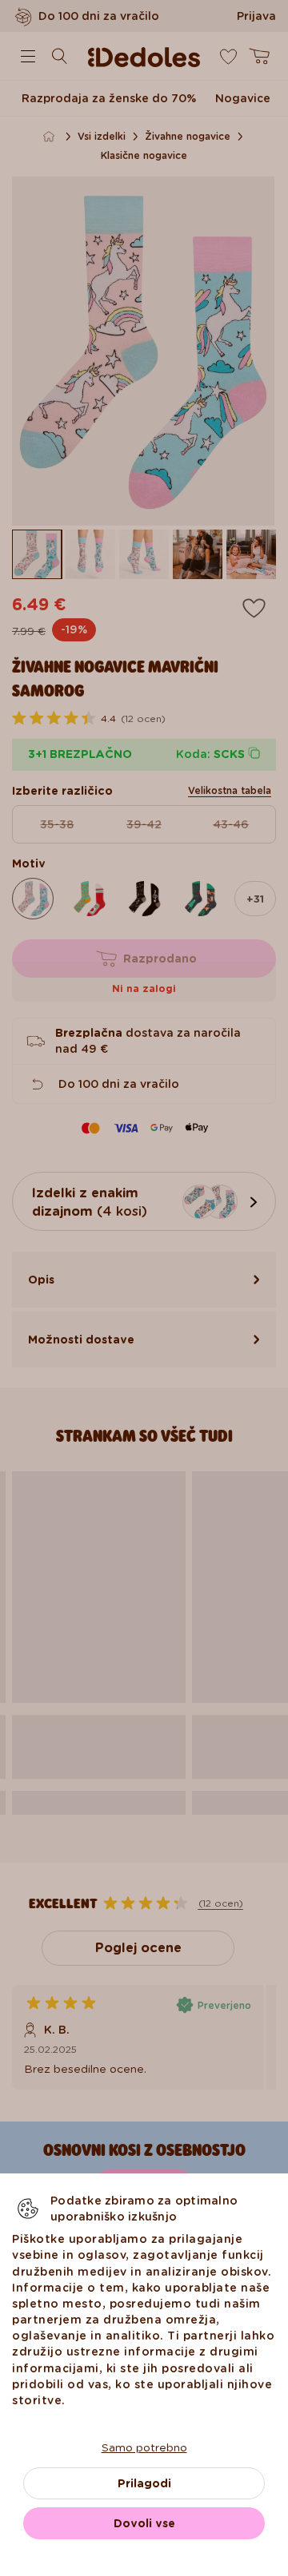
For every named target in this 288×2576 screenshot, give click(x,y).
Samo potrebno (144, 2447)
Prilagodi (144, 2483)
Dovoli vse (144, 2523)
